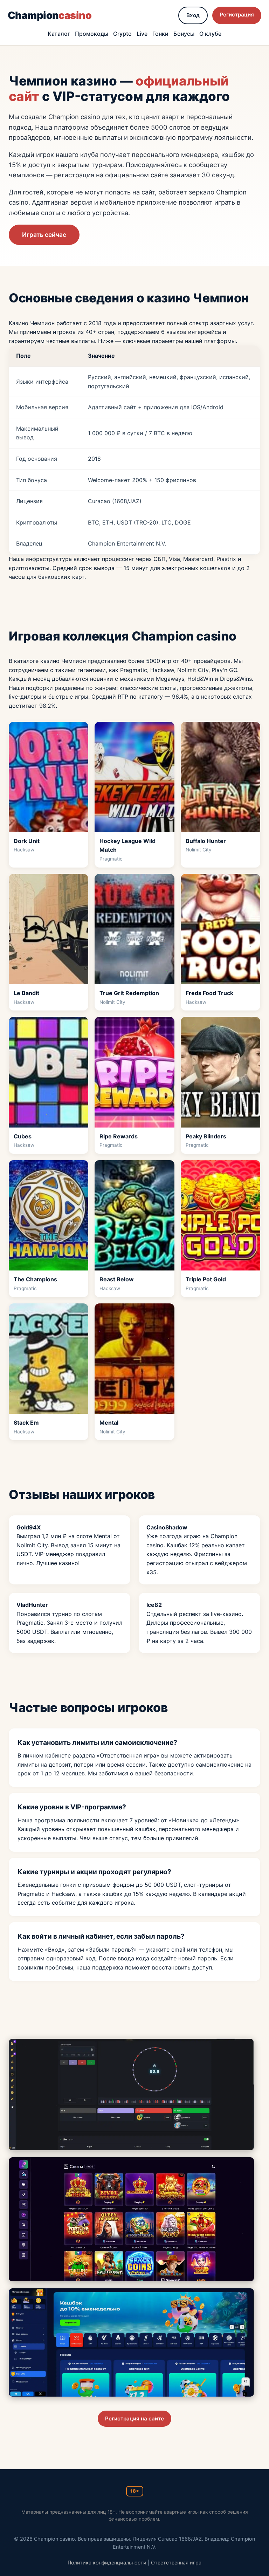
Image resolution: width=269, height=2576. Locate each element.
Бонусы (184, 34)
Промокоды (92, 34)
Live (142, 34)
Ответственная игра (176, 2563)
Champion (50, 15)
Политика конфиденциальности (107, 2563)
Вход (193, 15)
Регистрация (237, 15)
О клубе (210, 34)
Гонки (160, 34)
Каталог (59, 34)
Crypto (122, 34)
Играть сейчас (44, 235)
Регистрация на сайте (134, 2419)
